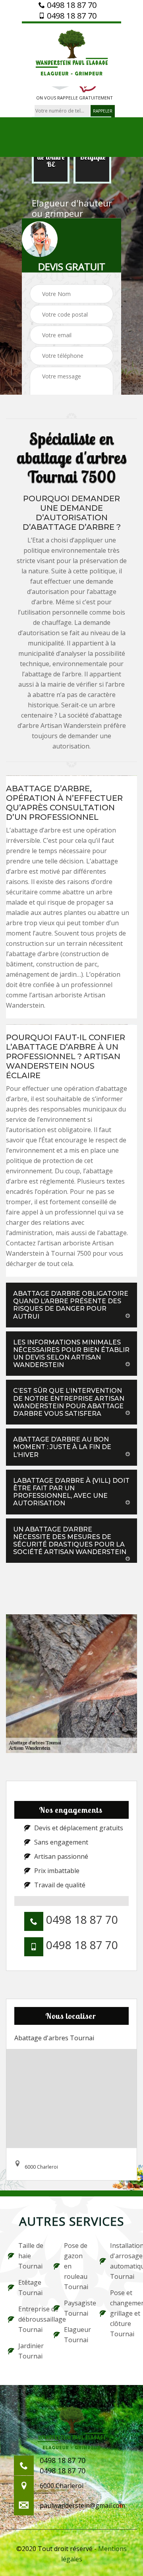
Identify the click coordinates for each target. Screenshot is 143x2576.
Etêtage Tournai (30, 2288)
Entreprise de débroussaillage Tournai (31, 2319)
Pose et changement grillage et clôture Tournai (123, 2313)
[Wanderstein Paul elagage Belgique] (71, 54)
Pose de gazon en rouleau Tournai (76, 2266)
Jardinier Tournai (31, 2351)
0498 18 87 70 (71, 5)
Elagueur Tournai (76, 2335)
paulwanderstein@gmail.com (82, 2505)
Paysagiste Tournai (76, 2308)
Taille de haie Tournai (31, 2256)
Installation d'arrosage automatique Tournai (123, 2261)
